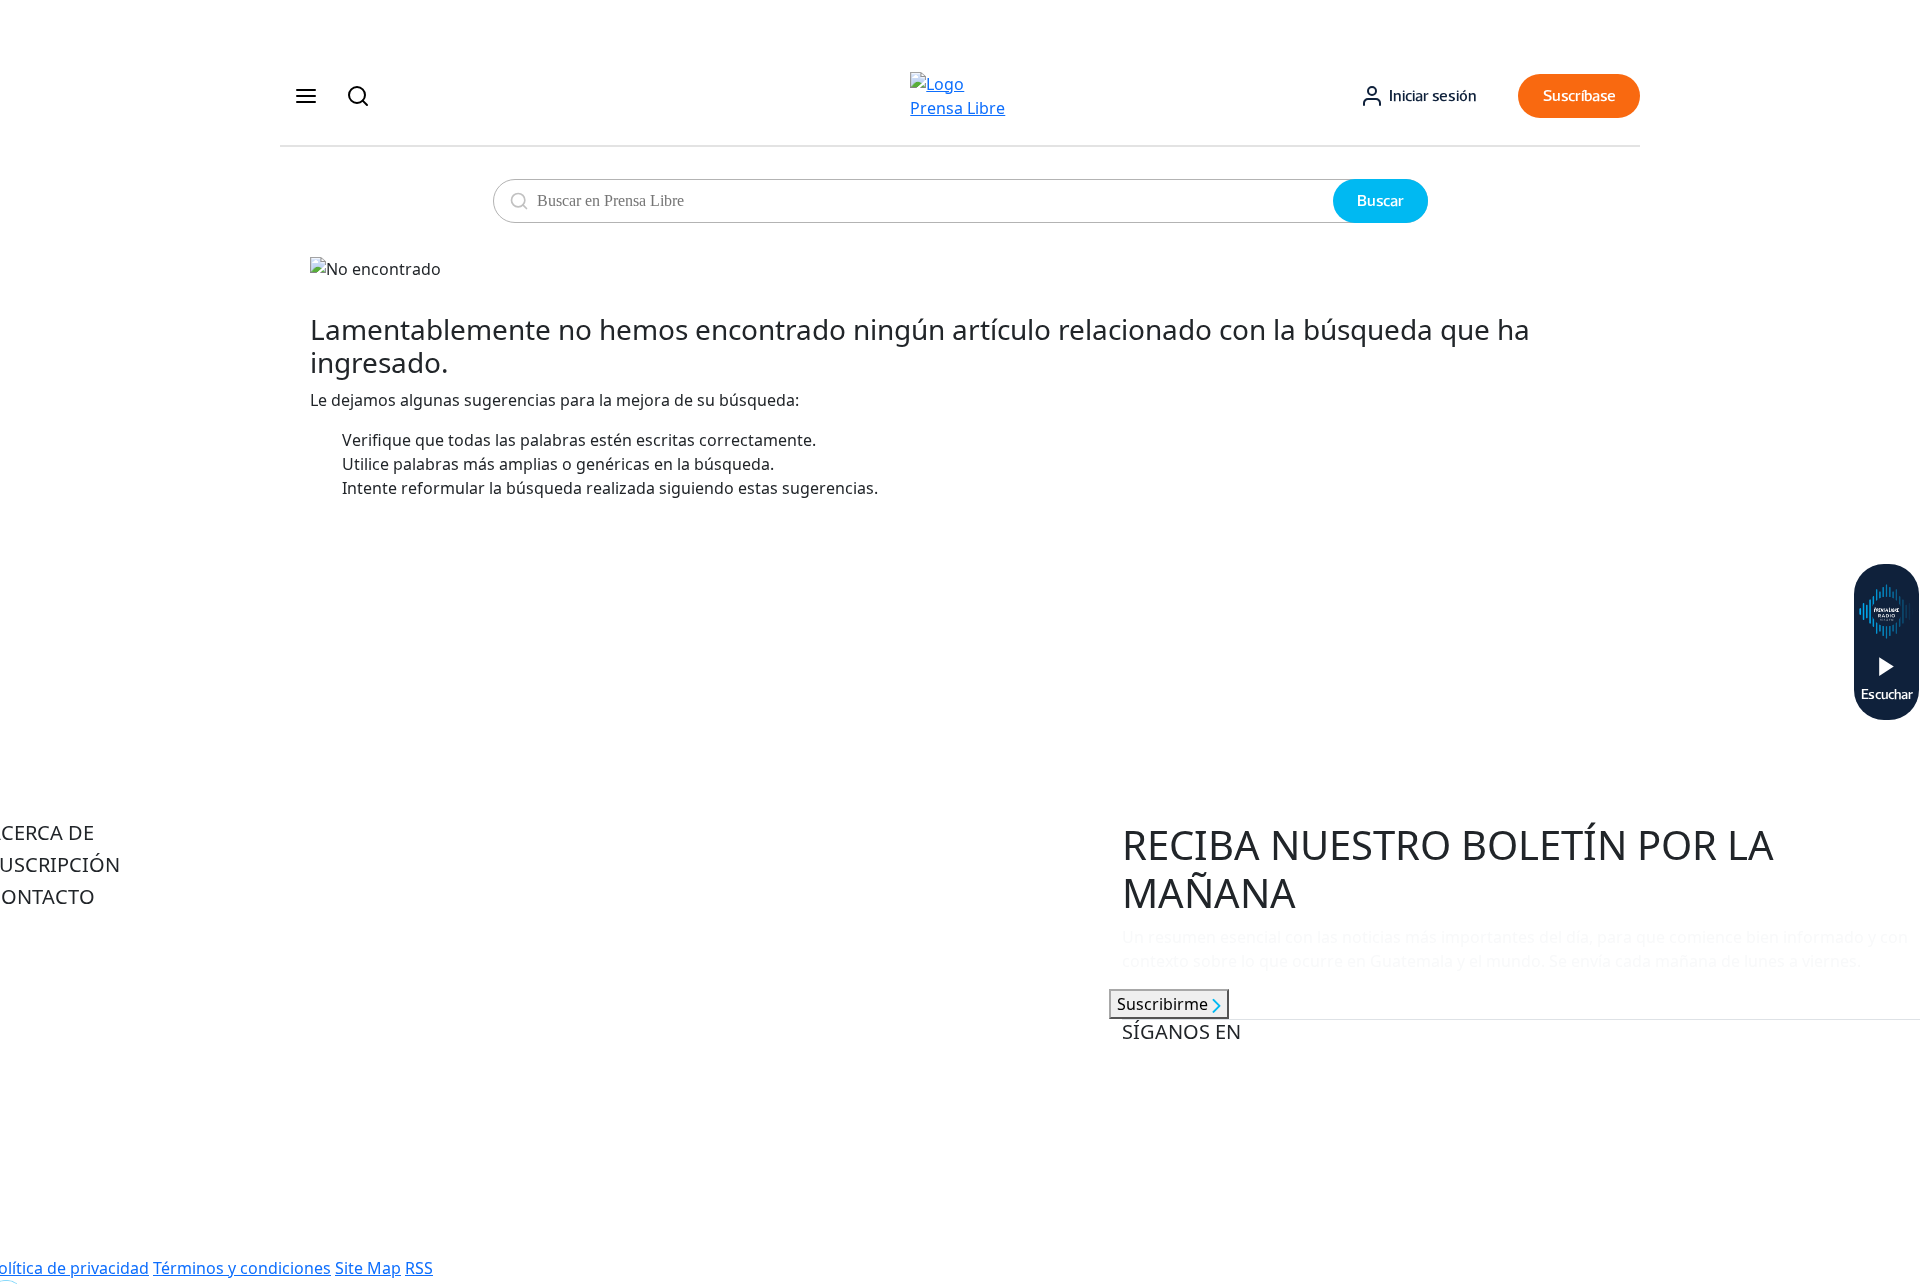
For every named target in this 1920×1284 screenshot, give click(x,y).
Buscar (1380, 200)
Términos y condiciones (242, 1268)
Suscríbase (1579, 95)
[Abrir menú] (306, 96)
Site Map (368, 1268)
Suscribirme (1164, 1004)
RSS (419, 1268)
